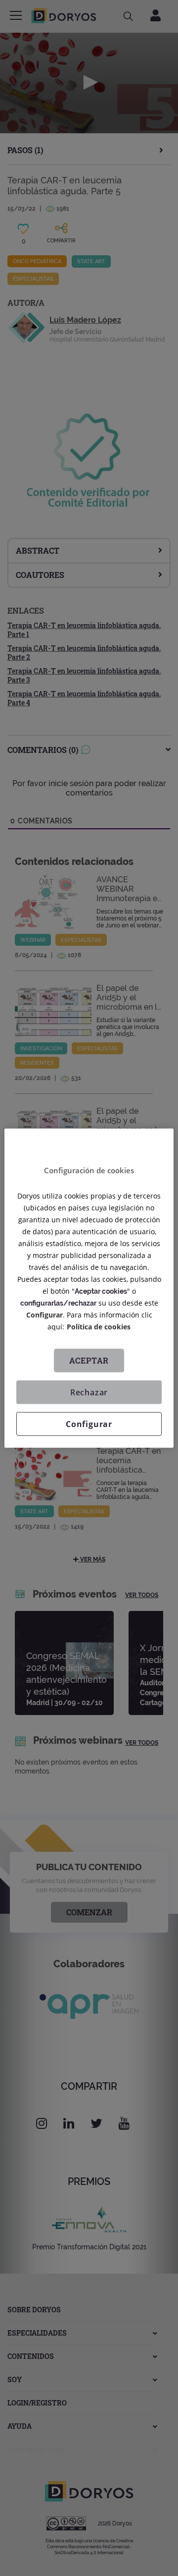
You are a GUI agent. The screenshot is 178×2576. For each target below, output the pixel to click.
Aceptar (89, 1360)
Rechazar (89, 1392)
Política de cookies (99, 1327)
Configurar (89, 1424)
